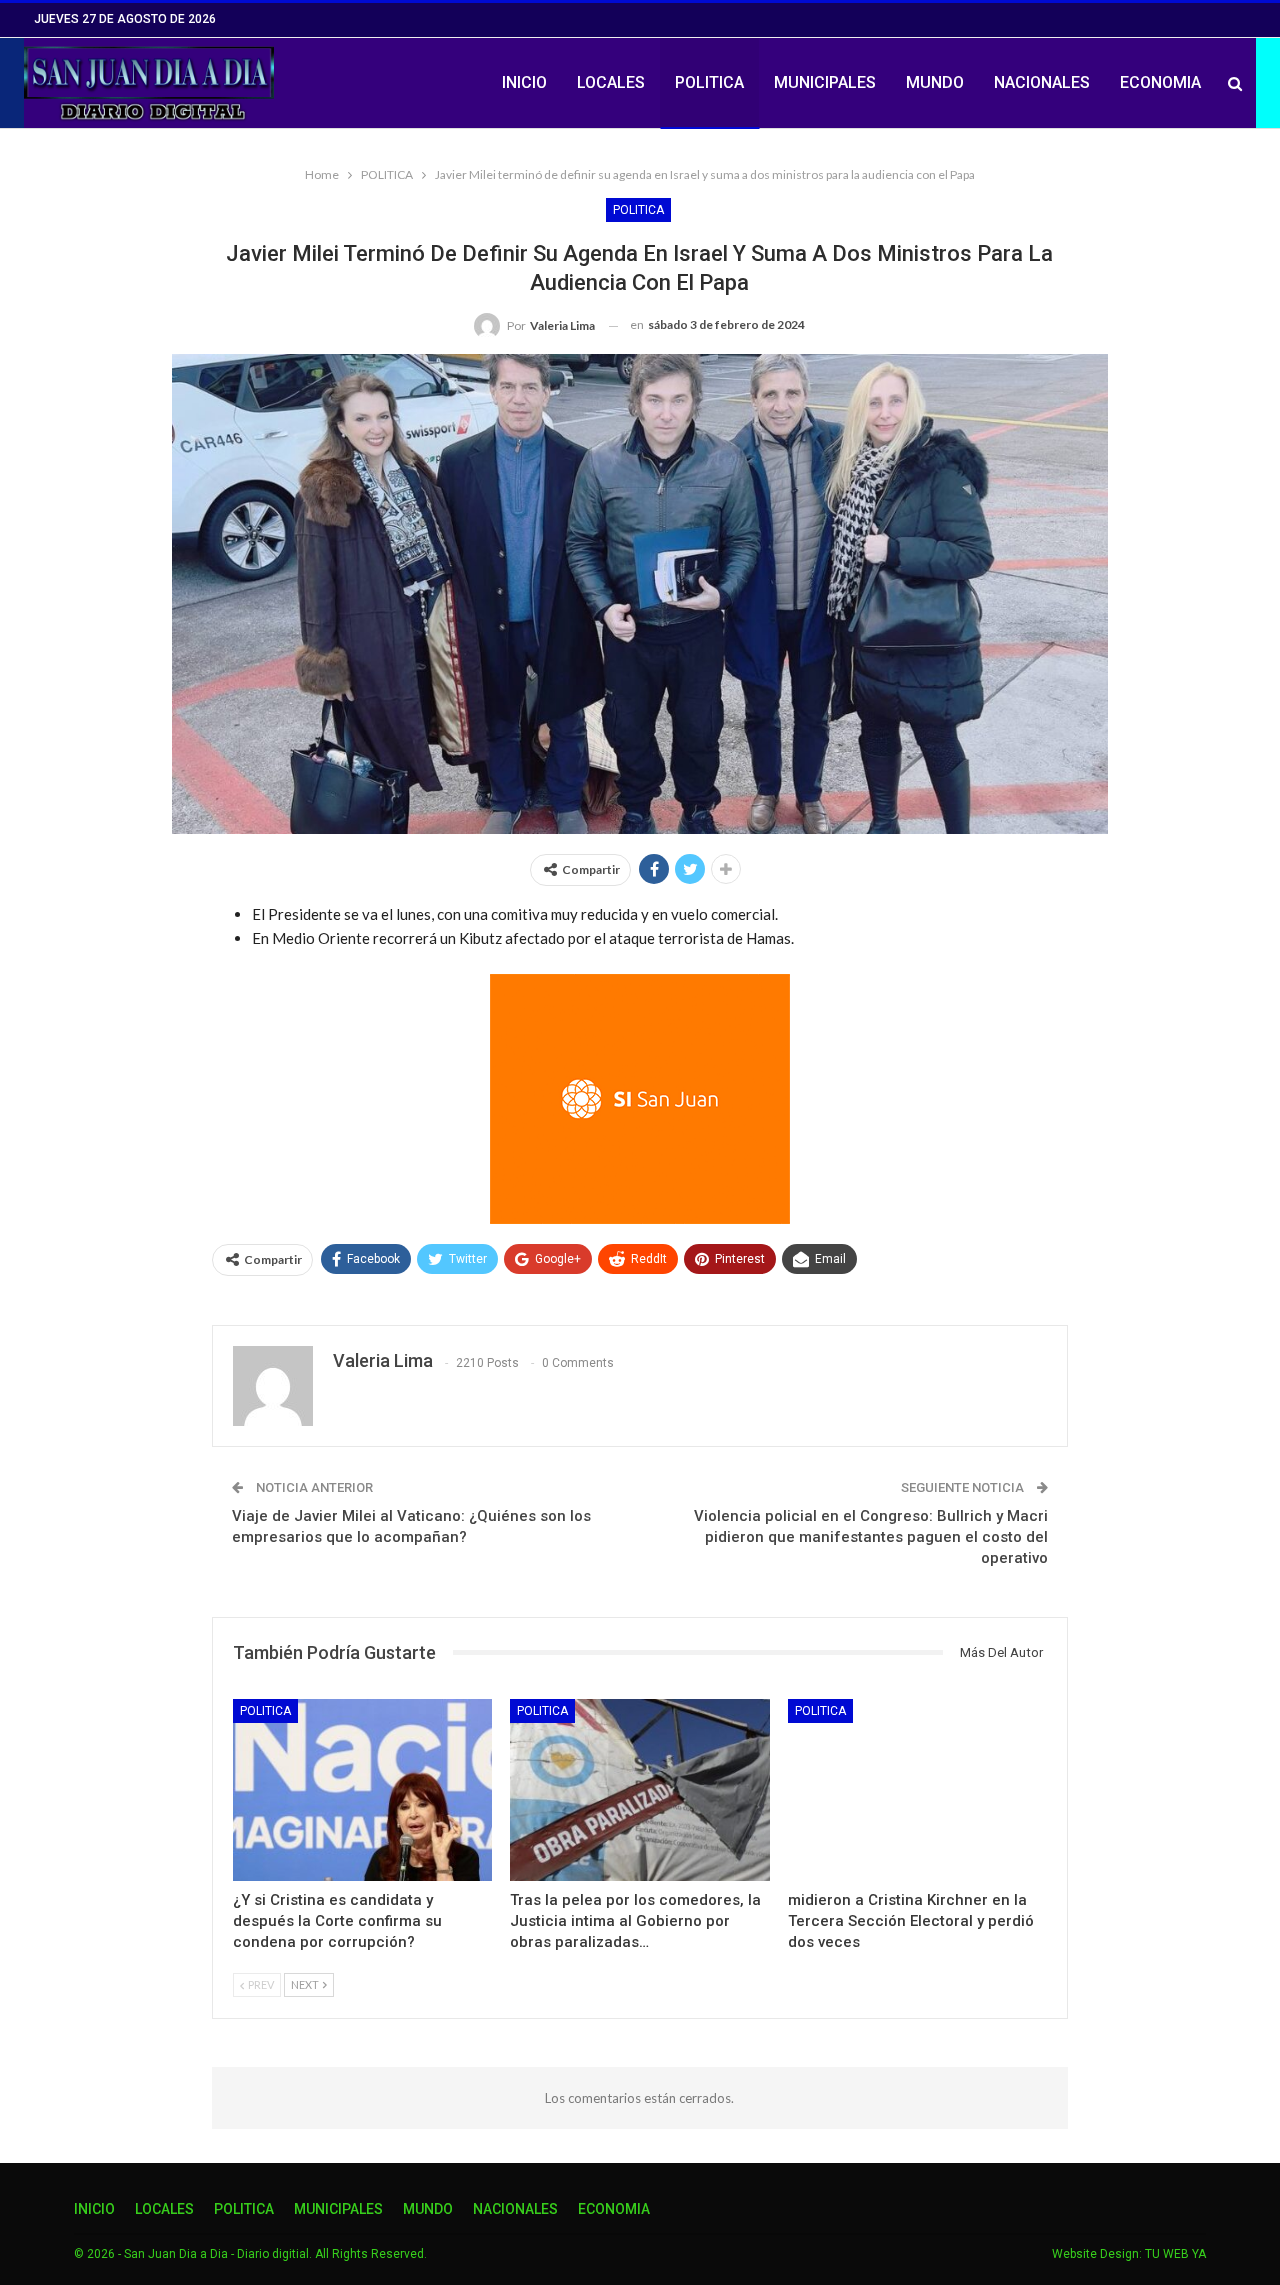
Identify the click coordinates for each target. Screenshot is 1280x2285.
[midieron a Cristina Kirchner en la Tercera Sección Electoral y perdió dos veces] (917, 1789)
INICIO (524, 82)
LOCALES (611, 82)
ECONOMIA (1160, 82)
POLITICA (709, 82)
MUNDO (935, 82)
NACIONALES (1042, 82)
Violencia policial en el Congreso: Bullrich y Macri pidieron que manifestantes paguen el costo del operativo (871, 1537)
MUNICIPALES (825, 82)
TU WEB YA (1175, 2254)
